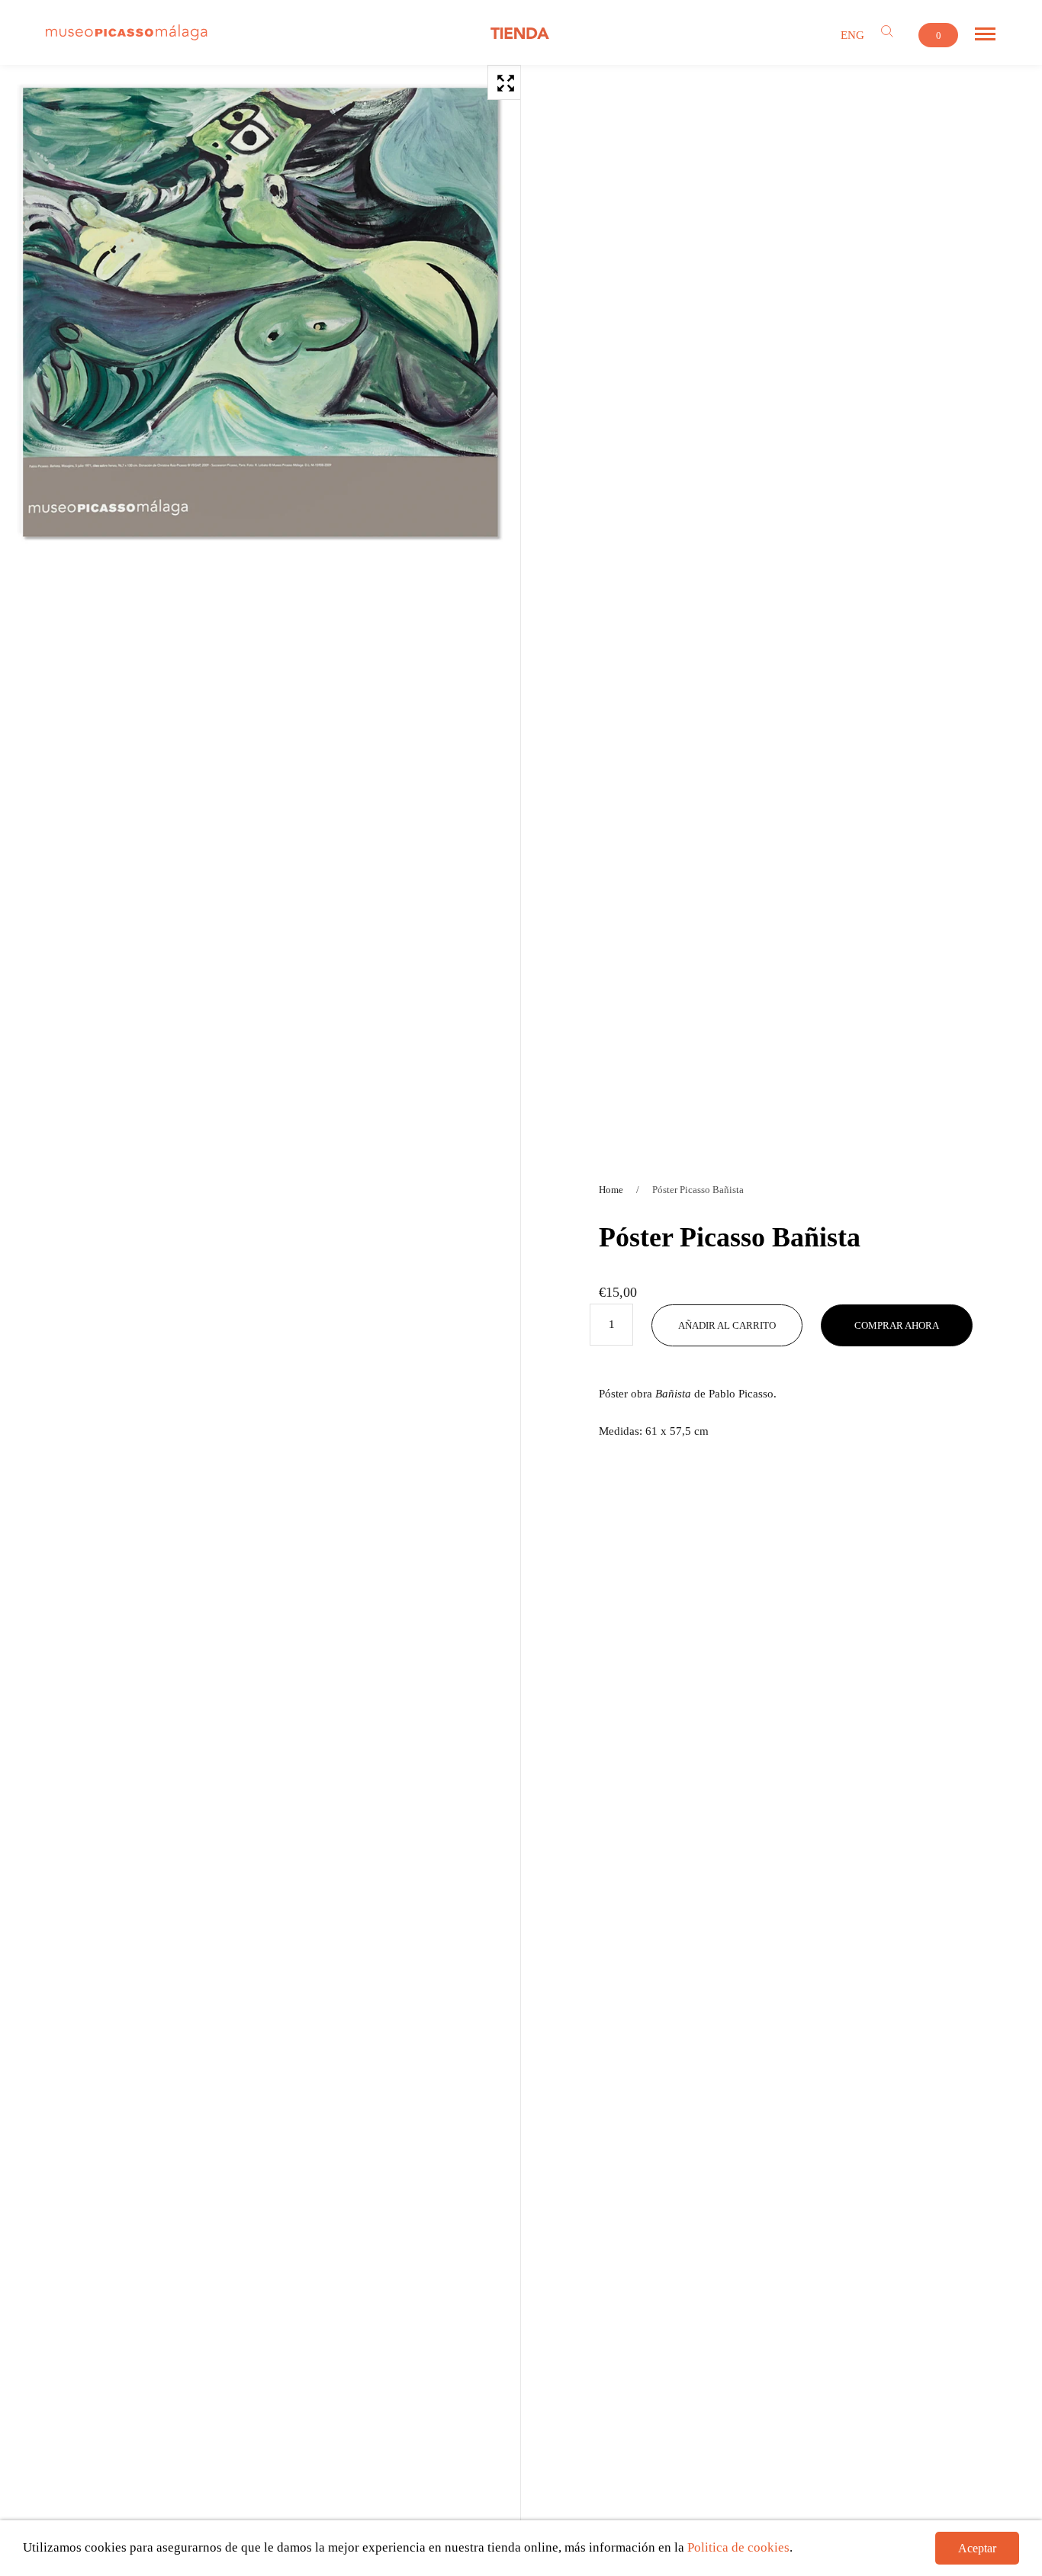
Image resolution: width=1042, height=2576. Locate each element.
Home (611, 1190)
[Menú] (985, 34)
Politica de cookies (738, 2547)
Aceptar (977, 2548)
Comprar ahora (897, 1325)
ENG (852, 35)
